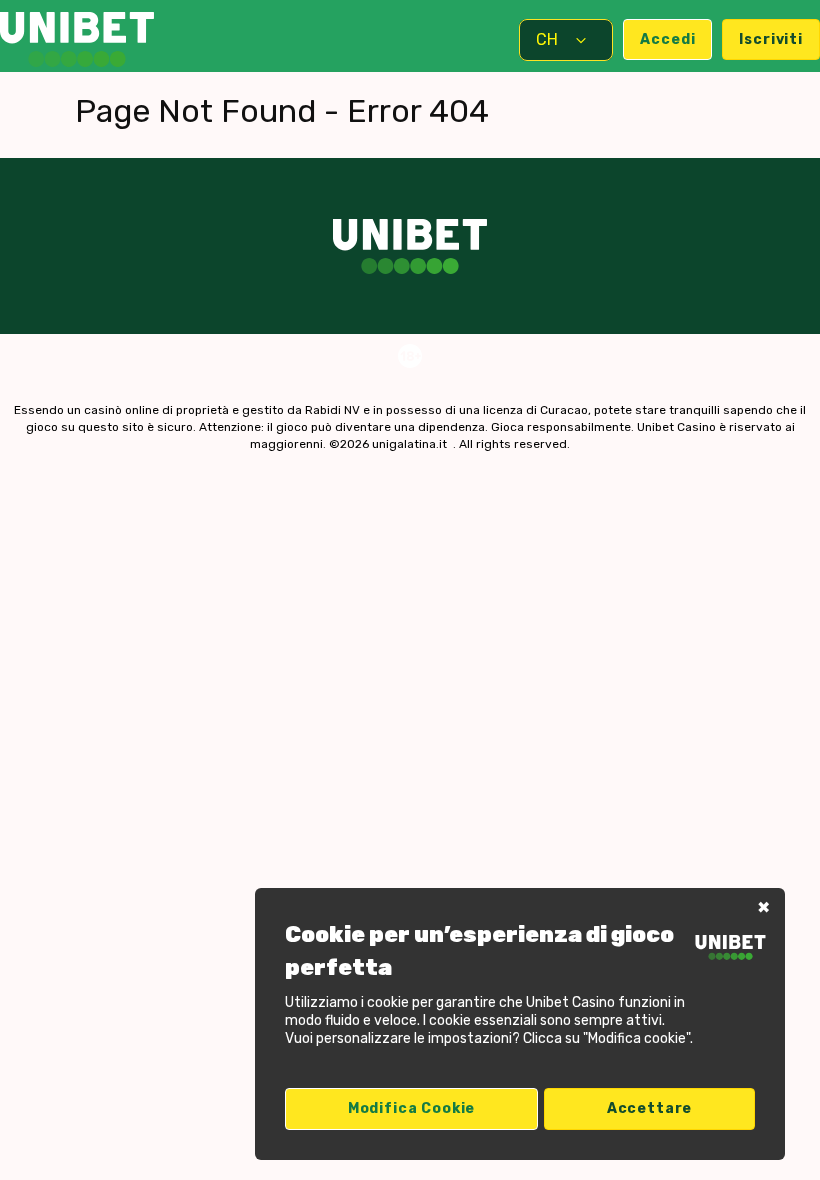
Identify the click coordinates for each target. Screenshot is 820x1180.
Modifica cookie (412, 1108)
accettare (650, 1108)
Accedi (667, 39)
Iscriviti (771, 39)
